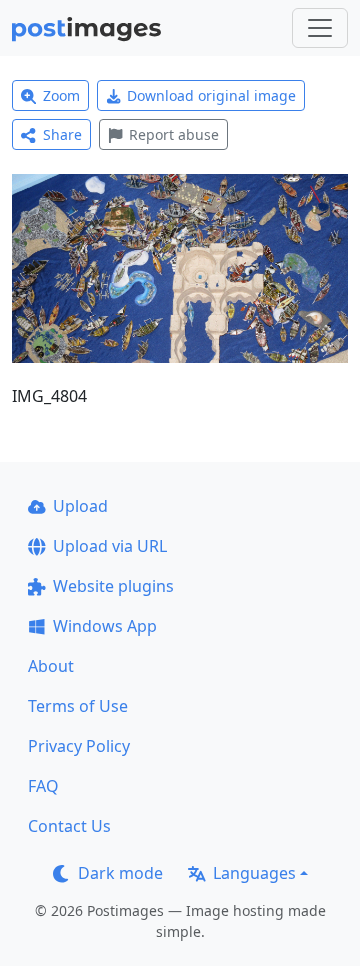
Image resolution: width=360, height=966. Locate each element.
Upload (80, 506)
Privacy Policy (79, 746)
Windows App (105, 626)
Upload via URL (110, 546)
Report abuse (174, 134)
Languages (254, 873)
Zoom (61, 95)
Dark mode (120, 873)
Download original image (211, 95)
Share (62, 134)
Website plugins (113, 586)
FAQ (43, 786)
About (51, 666)
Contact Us (69, 826)
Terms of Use (78, 706)
